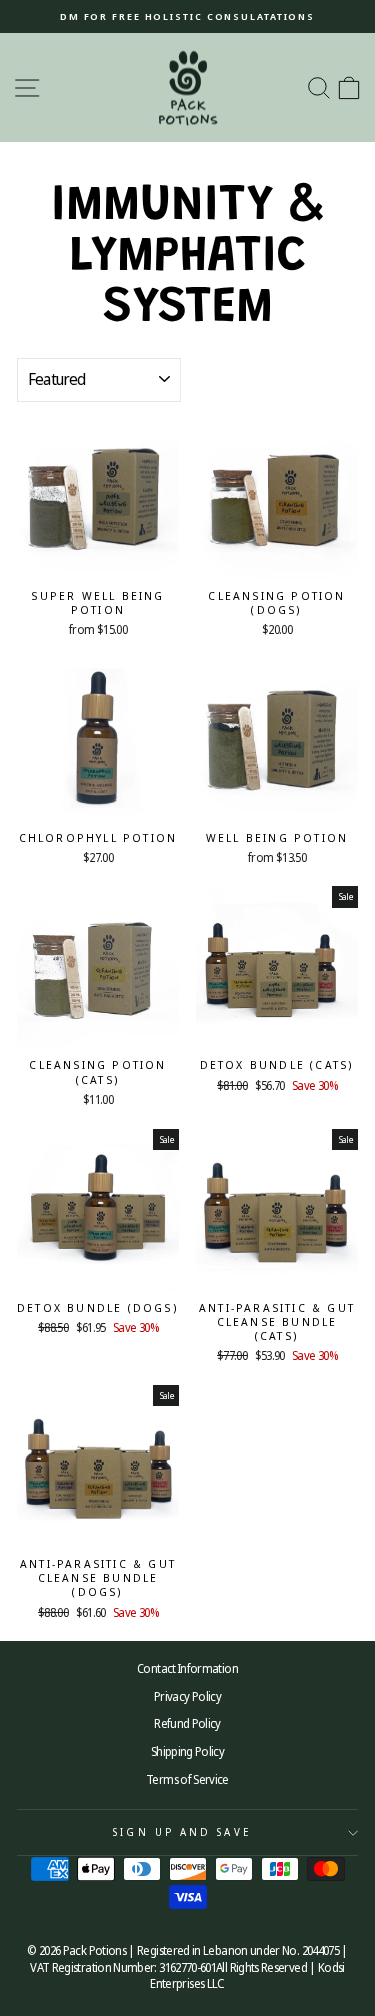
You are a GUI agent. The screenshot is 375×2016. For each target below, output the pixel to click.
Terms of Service (187, 1779)
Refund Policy (187, 1723)
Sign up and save (182, 1832)
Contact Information (187, 1668)
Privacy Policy (187, 1696)
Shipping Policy (187, 1751)
